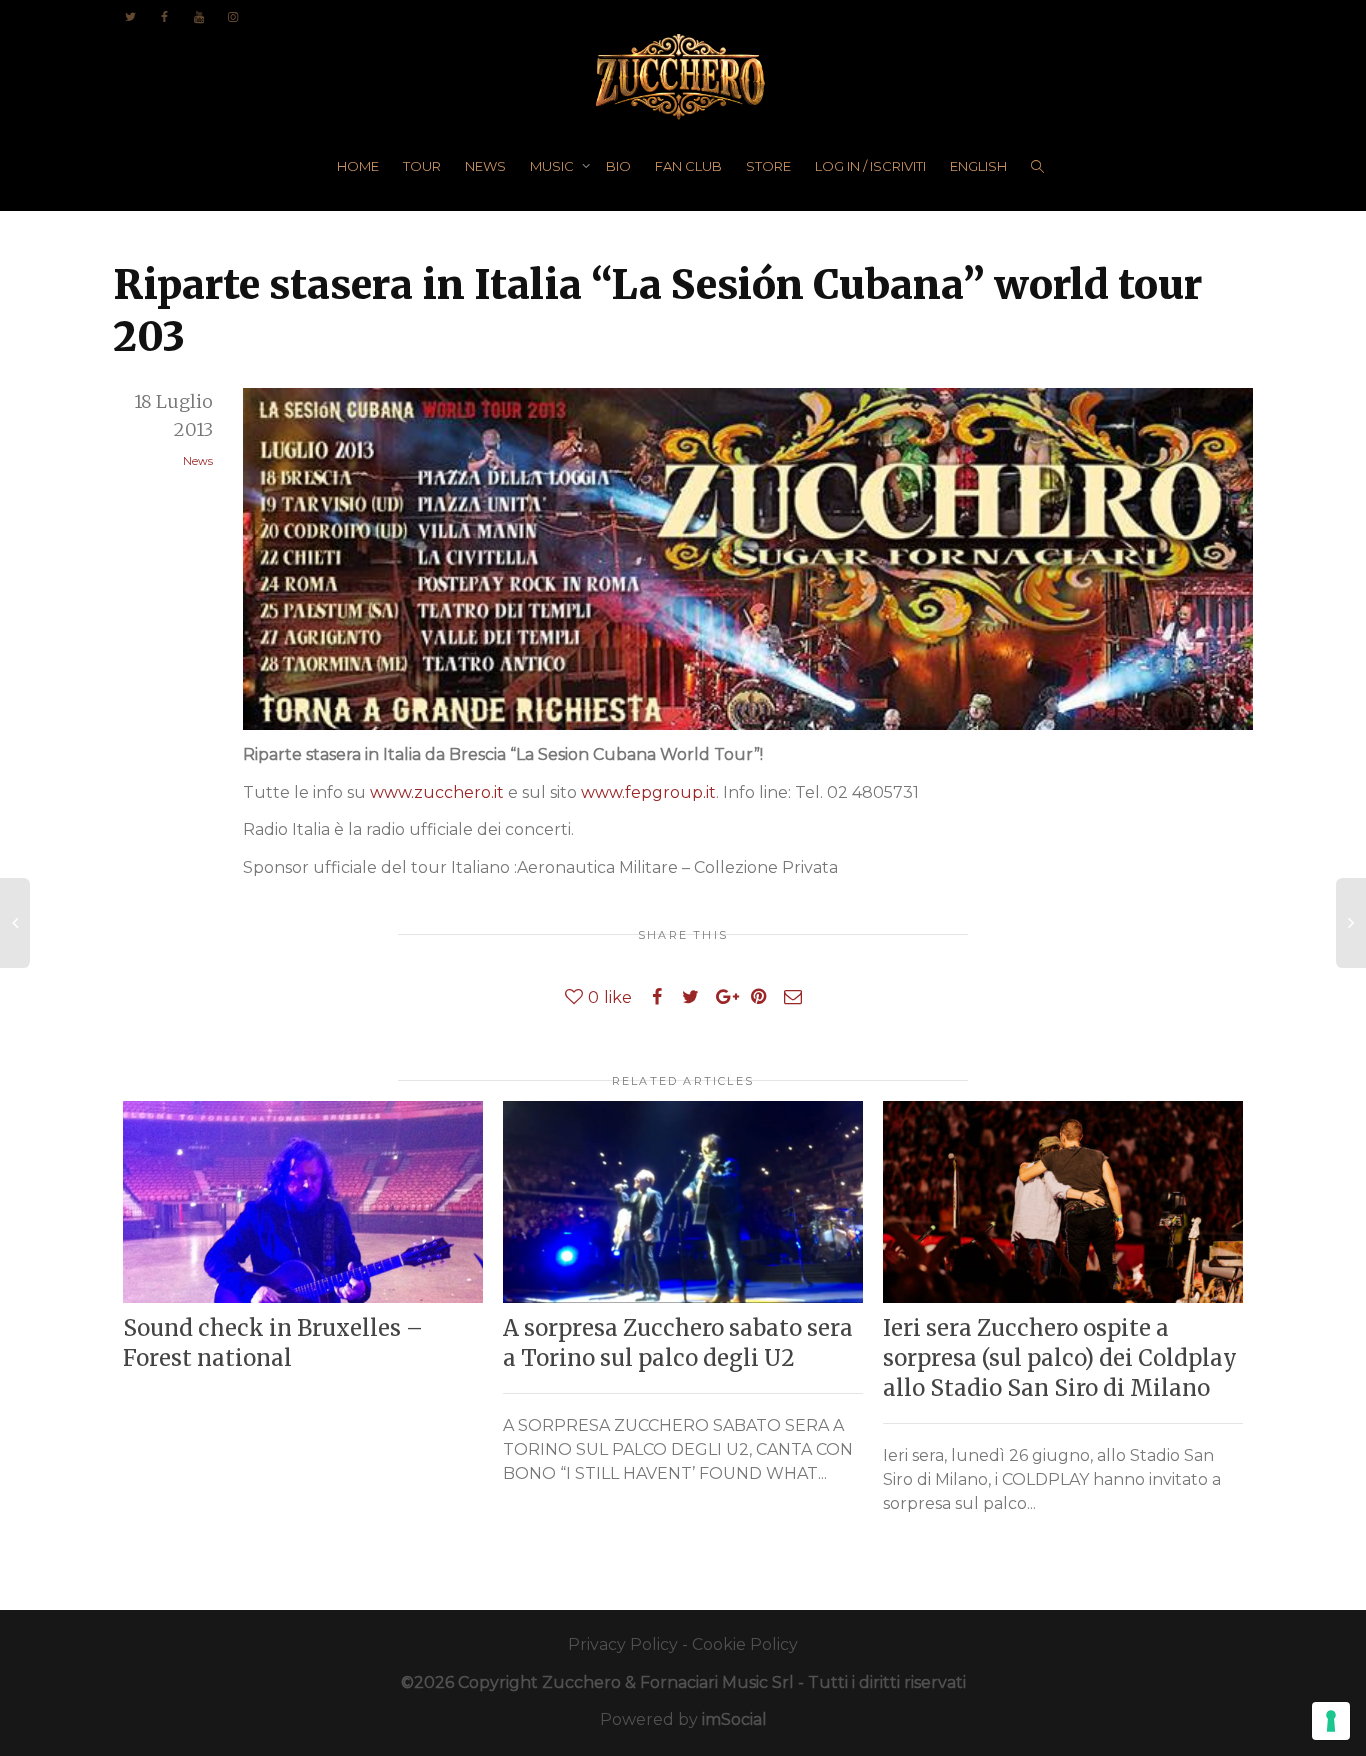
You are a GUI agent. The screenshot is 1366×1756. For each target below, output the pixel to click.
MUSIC (553, 166)
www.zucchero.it (437, 792)
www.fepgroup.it (648, 792)
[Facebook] (164, 16)
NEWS (485, 166)
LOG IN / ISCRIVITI (870, 166)
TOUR (422, 166)
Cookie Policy (745, 1644)
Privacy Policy (623, 1644)
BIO (618, 166)
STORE (768, 166)
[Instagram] (232, 16)
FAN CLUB (688, 166)
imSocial (734, 1719)
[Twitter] (130, 16)
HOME (358, 166)
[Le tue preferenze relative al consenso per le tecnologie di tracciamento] (1331, 1721)
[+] (303, 1202)
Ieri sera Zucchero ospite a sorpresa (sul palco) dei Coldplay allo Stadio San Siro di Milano (1060, 1358)
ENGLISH (978, 166)
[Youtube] (198, 16)
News (198, 461)
